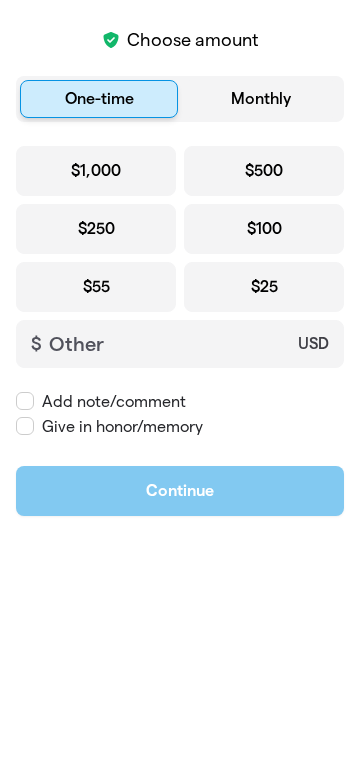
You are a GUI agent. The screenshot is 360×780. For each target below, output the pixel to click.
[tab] (99, 99)
